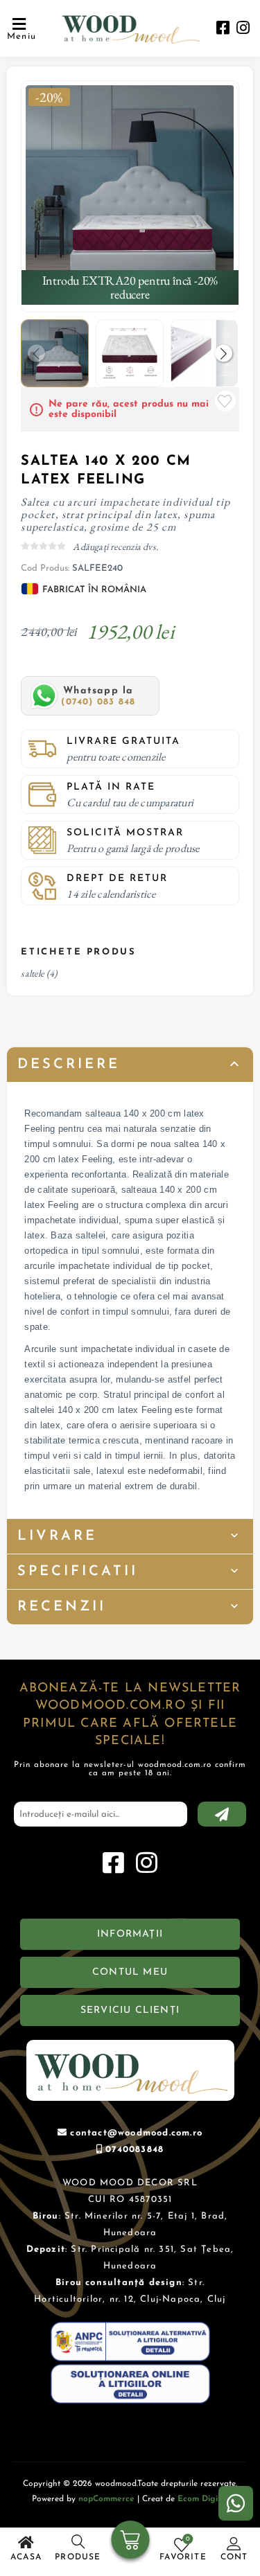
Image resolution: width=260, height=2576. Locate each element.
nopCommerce (106, 2499)
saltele (32, 973)
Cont (234, 2557)
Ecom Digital (203, 2499)
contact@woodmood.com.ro (136, 2133)
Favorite (225, 401)
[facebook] (223, 29)
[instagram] (243, 29)
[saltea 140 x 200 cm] (130, 189)
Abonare (222, 1814)
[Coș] (130, 2541)
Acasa (26, 2557)
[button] (224, 354)
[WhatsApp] (236, 2503)
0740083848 (135, 2150)
